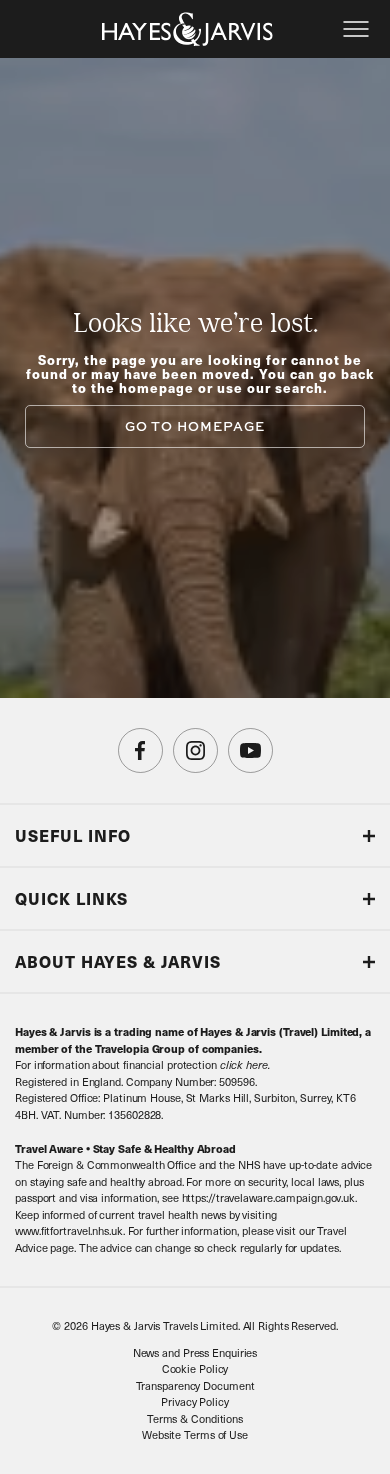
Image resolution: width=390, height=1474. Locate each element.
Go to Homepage (195, 426)
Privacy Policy (195, 1401)
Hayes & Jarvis (187, 29)
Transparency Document (195, 1385)
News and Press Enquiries (195, 1352)
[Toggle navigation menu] (356, 29)
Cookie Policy (195, 1368)
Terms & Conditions (195, 1418)
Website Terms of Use (195, 1434)
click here (244, 1064)
